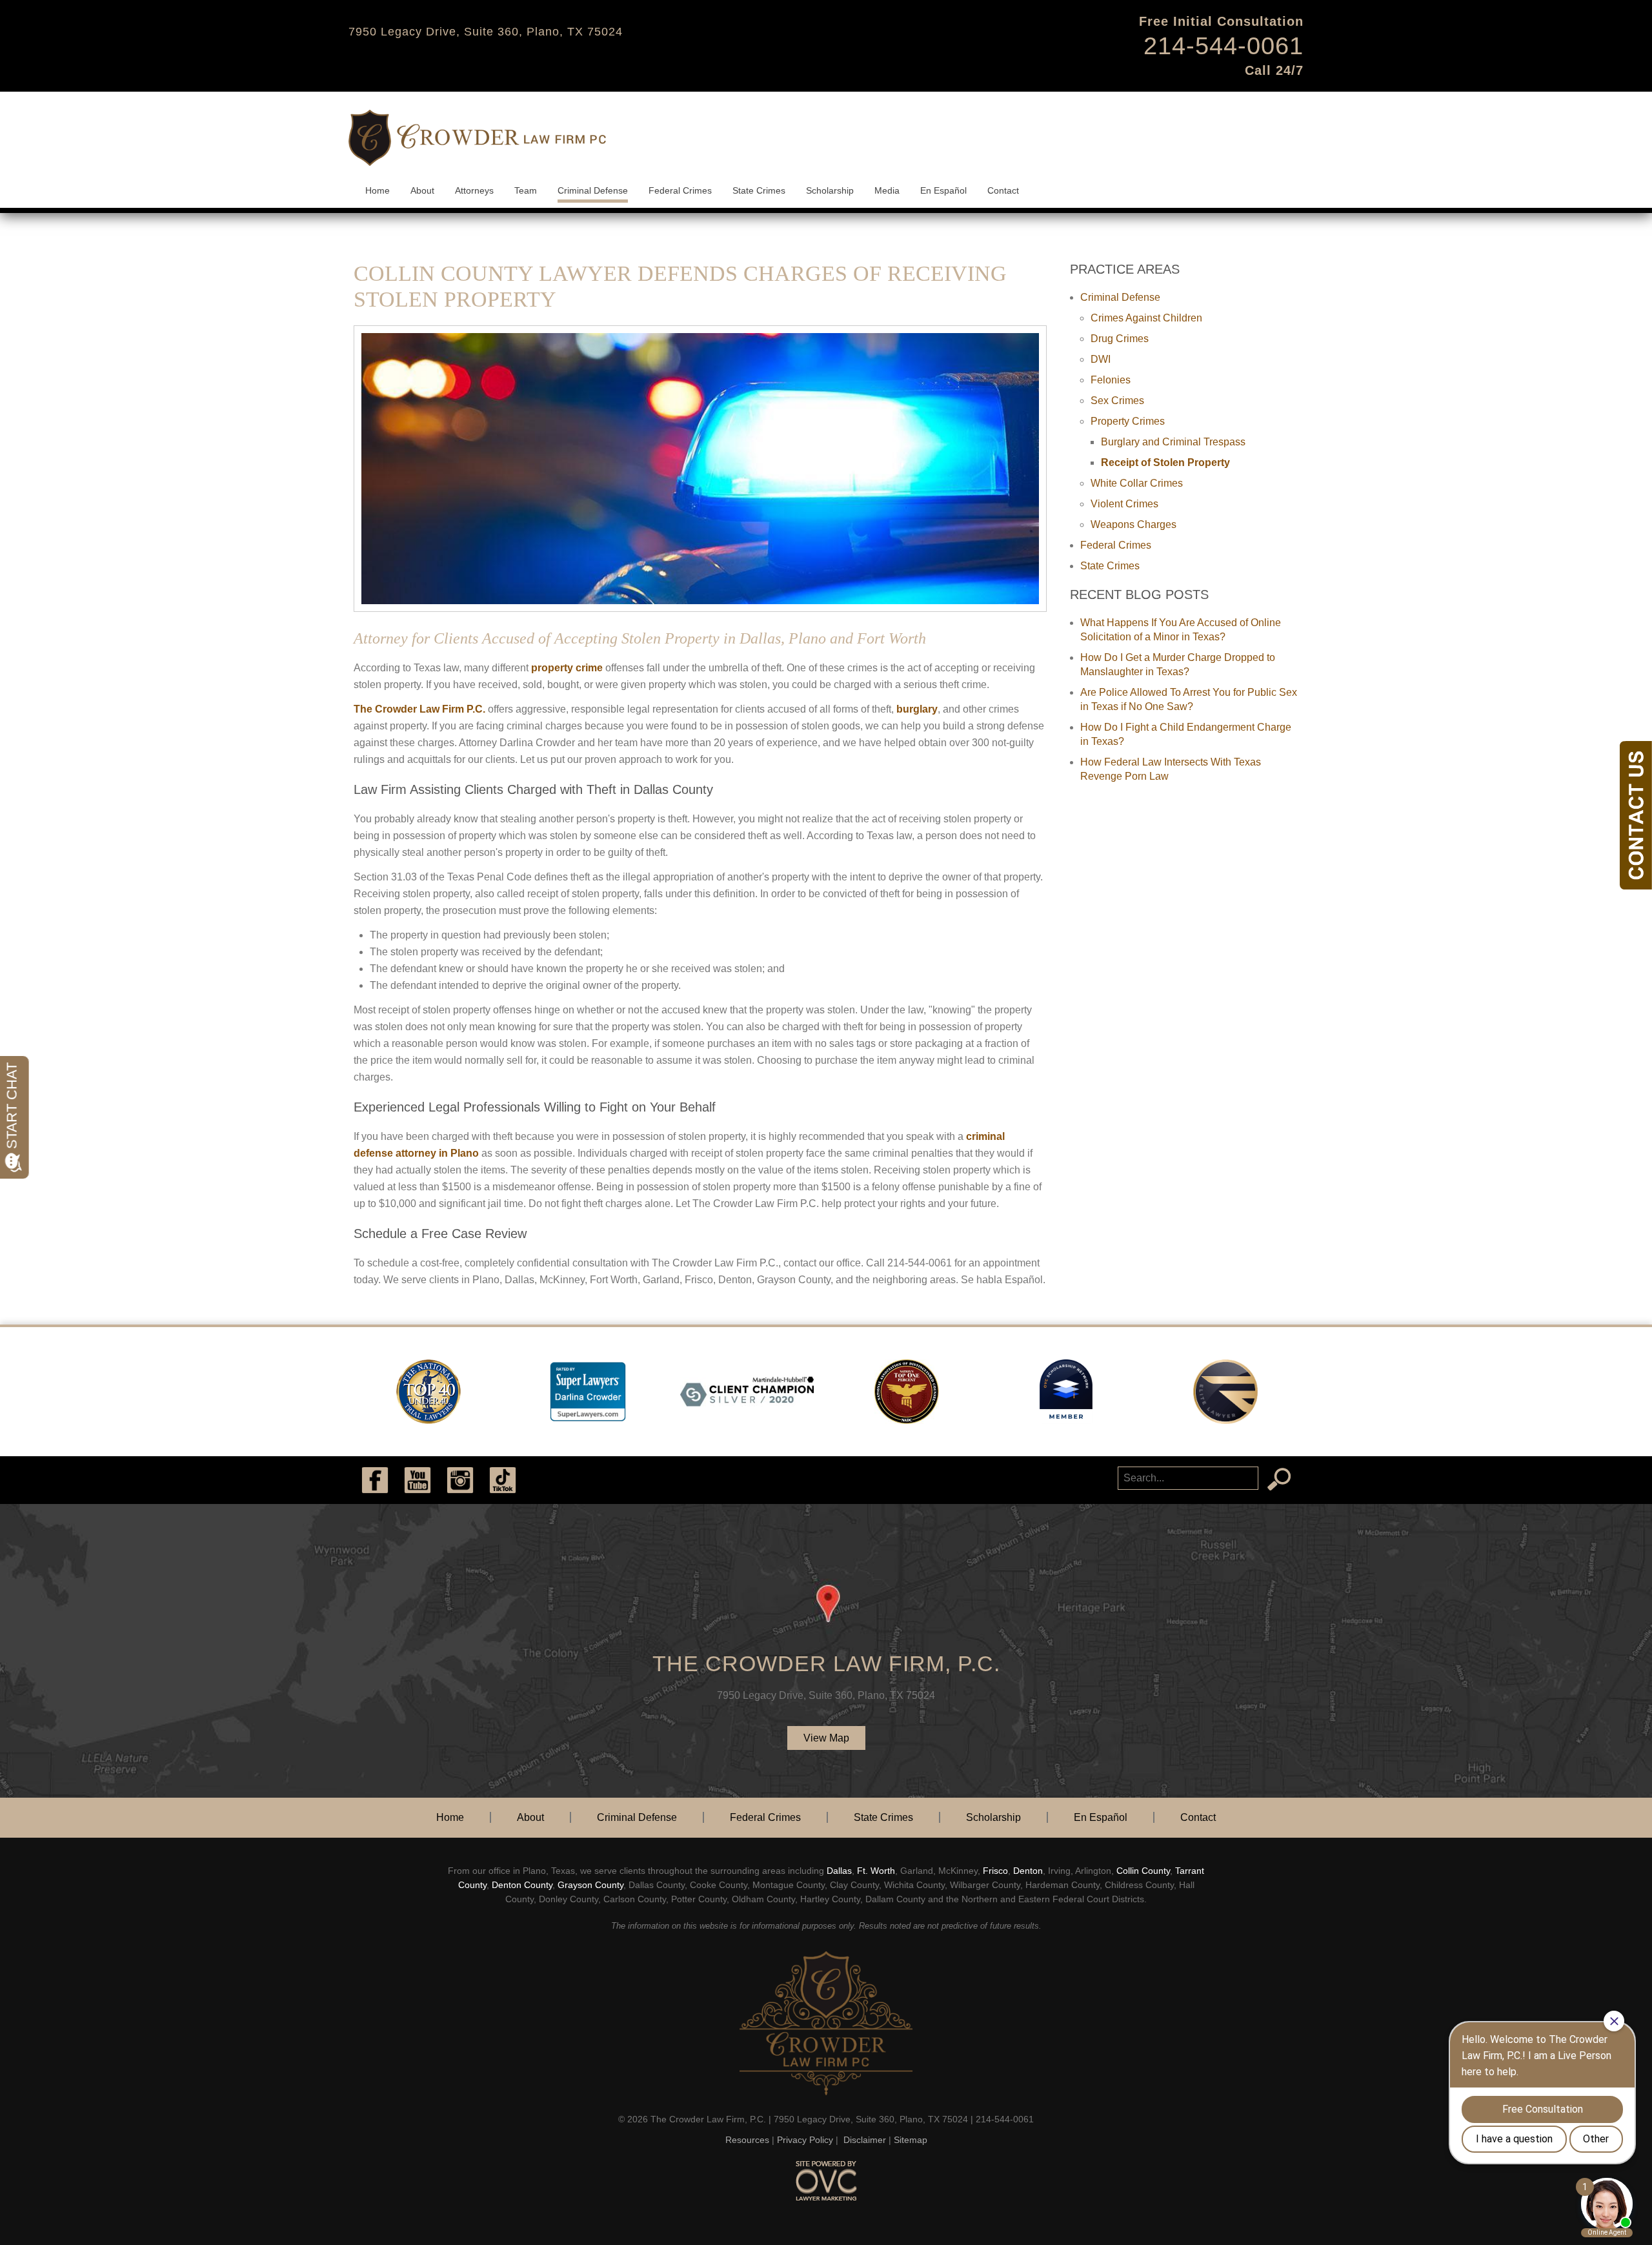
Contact (1003, 190)
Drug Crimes (1120, 339)
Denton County (522, 1885)
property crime (567, 668)
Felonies (1111, 380)
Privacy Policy (805, 2140)
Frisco (995, 1871)
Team (526, 190)
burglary (917, 709)
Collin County (1143, 1871)
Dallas (839, 1871)
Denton (1028, 1871)
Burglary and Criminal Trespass (1173, 442)
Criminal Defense (593, 190)
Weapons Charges (1133, 524)
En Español (943, 190)
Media (887, 190)
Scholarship (830, 190)
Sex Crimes (1117, 401)
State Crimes (759, 190)
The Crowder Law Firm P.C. (419, 709)
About (422, 190)
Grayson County (590, 1885)
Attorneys (474, 190)
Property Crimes (1128, 421)
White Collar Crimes (1137, 483)
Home (378, 190)
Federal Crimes (680, 190)
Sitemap (911, 2140)
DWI (1101, 359)
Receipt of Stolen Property (1165, 462)
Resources (747, 2140)
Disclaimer (865, 2140)
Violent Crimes (1124, 504)
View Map (826, 1738)
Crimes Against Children (1146, 318)
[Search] (1279, 1479)
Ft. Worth (876, 1871)
